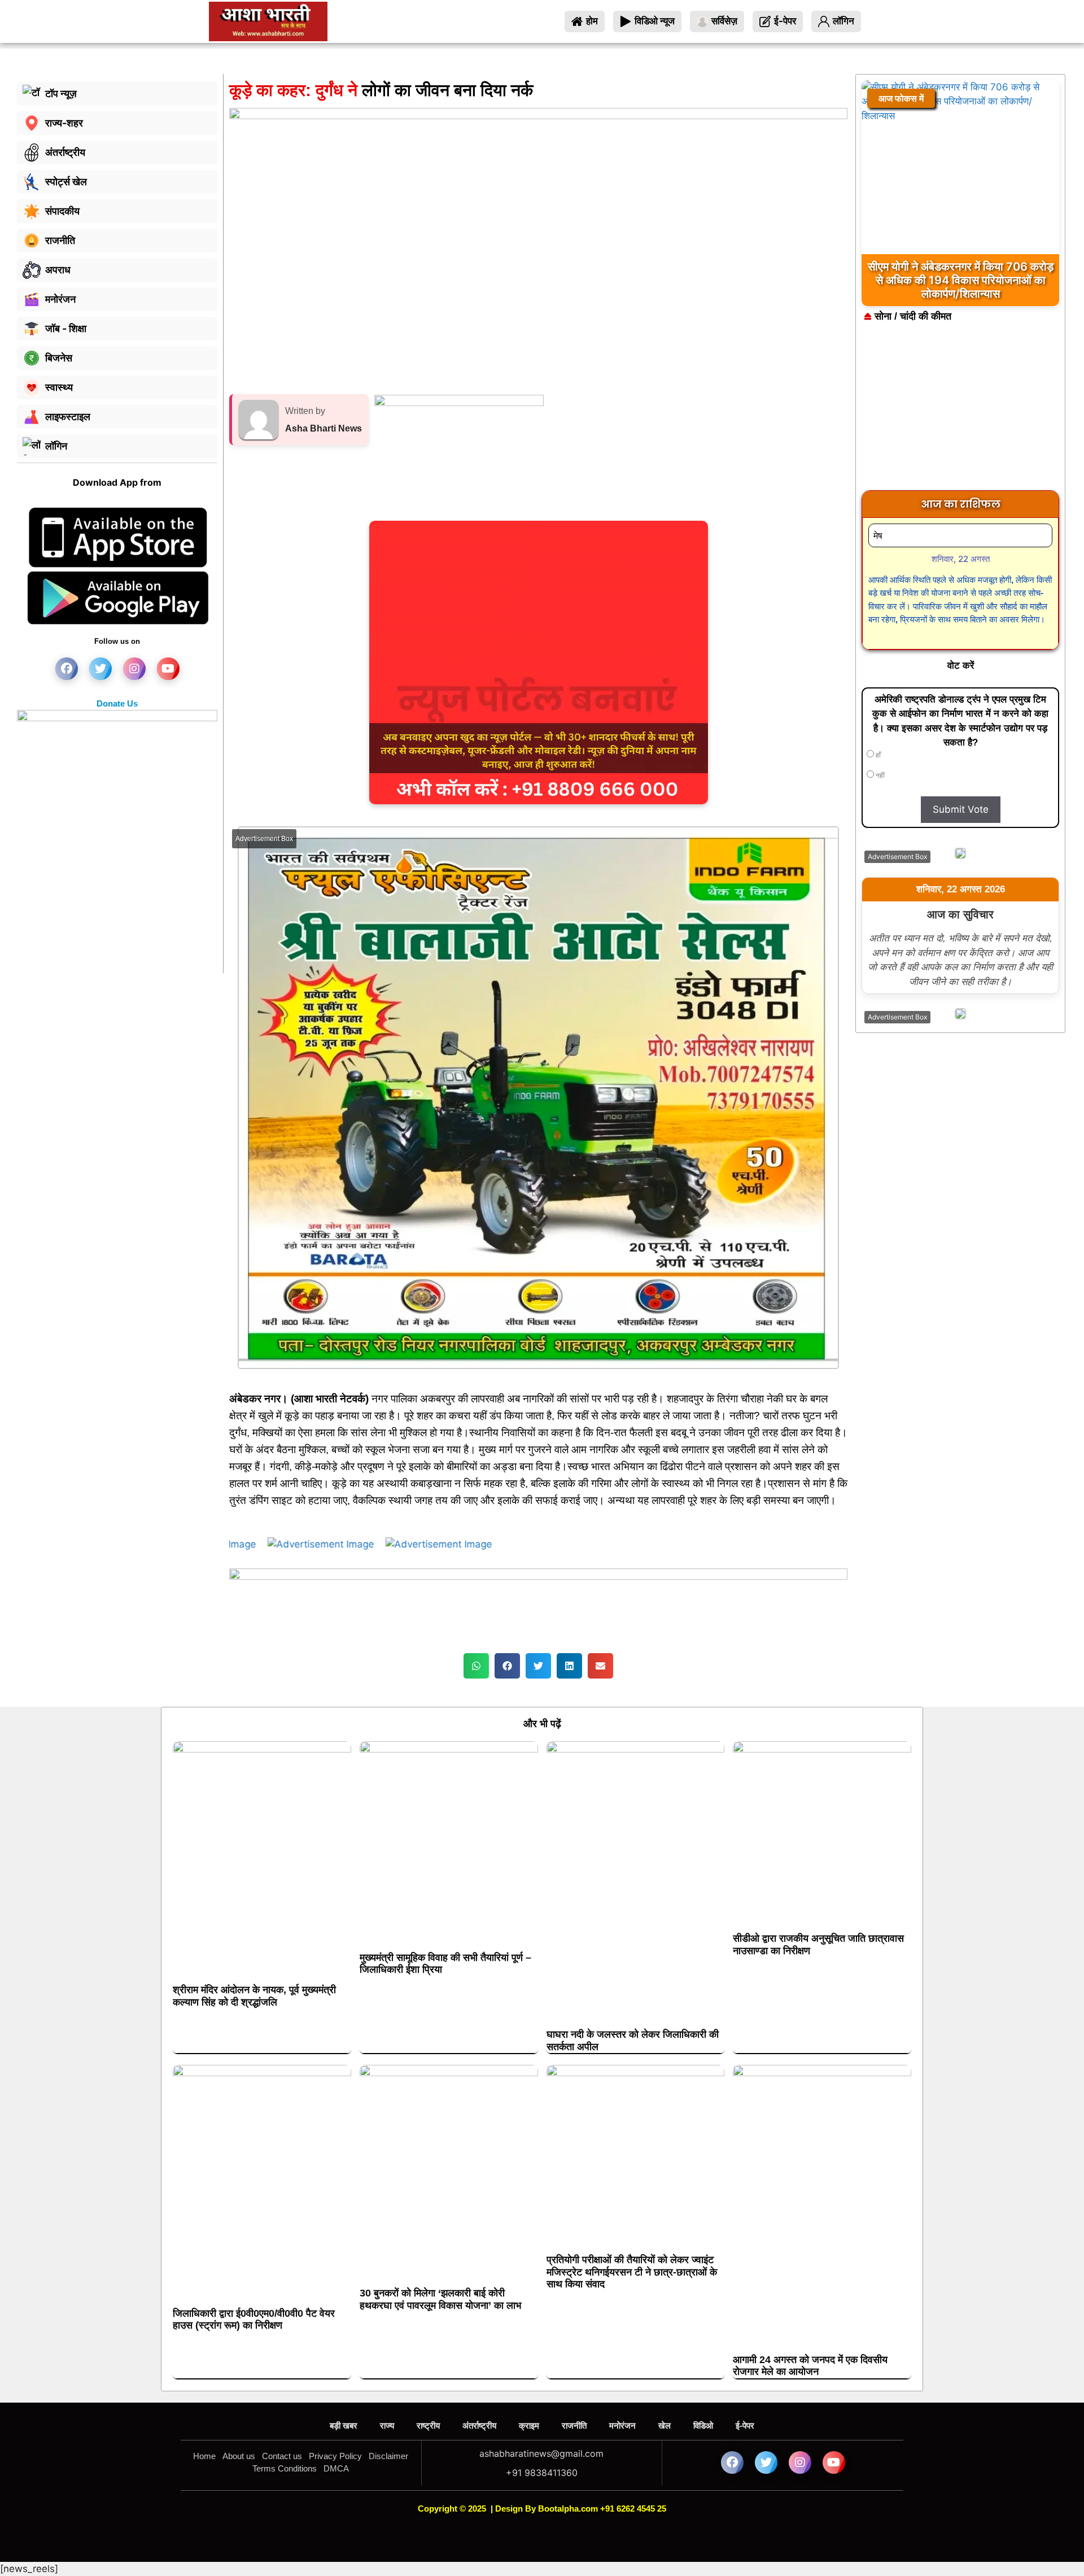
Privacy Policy (335, 2456)
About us (239, 2456)
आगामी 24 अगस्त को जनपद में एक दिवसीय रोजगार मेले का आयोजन (810, 2366)
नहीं (879, 775)
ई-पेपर (745, 2425)
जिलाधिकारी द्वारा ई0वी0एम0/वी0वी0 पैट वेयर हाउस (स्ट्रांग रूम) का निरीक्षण (254, 2320)
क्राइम (529, 2425)
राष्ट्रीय (428, 2425)
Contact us (282, 2456)
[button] (476, 1666)
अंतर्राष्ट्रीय (479, 2425)
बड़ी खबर (344, 2425)
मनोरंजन (622, 2425)
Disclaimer (388, 2456)
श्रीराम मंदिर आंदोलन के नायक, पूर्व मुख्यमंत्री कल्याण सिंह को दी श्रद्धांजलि (254, 1996)
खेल (665, 2425)
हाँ (877, 755)
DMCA (336, 2468)
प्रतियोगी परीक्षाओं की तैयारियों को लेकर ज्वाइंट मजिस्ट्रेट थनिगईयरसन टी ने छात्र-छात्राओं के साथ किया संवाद (632, 2272)
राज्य (387, 2425)
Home (204, 2456)
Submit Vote (961, 809)
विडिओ (703, 2425)
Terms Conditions (285, 2468)
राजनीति (574, 2425)
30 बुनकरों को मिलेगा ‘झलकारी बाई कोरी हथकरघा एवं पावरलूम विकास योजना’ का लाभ (440, 2299)
